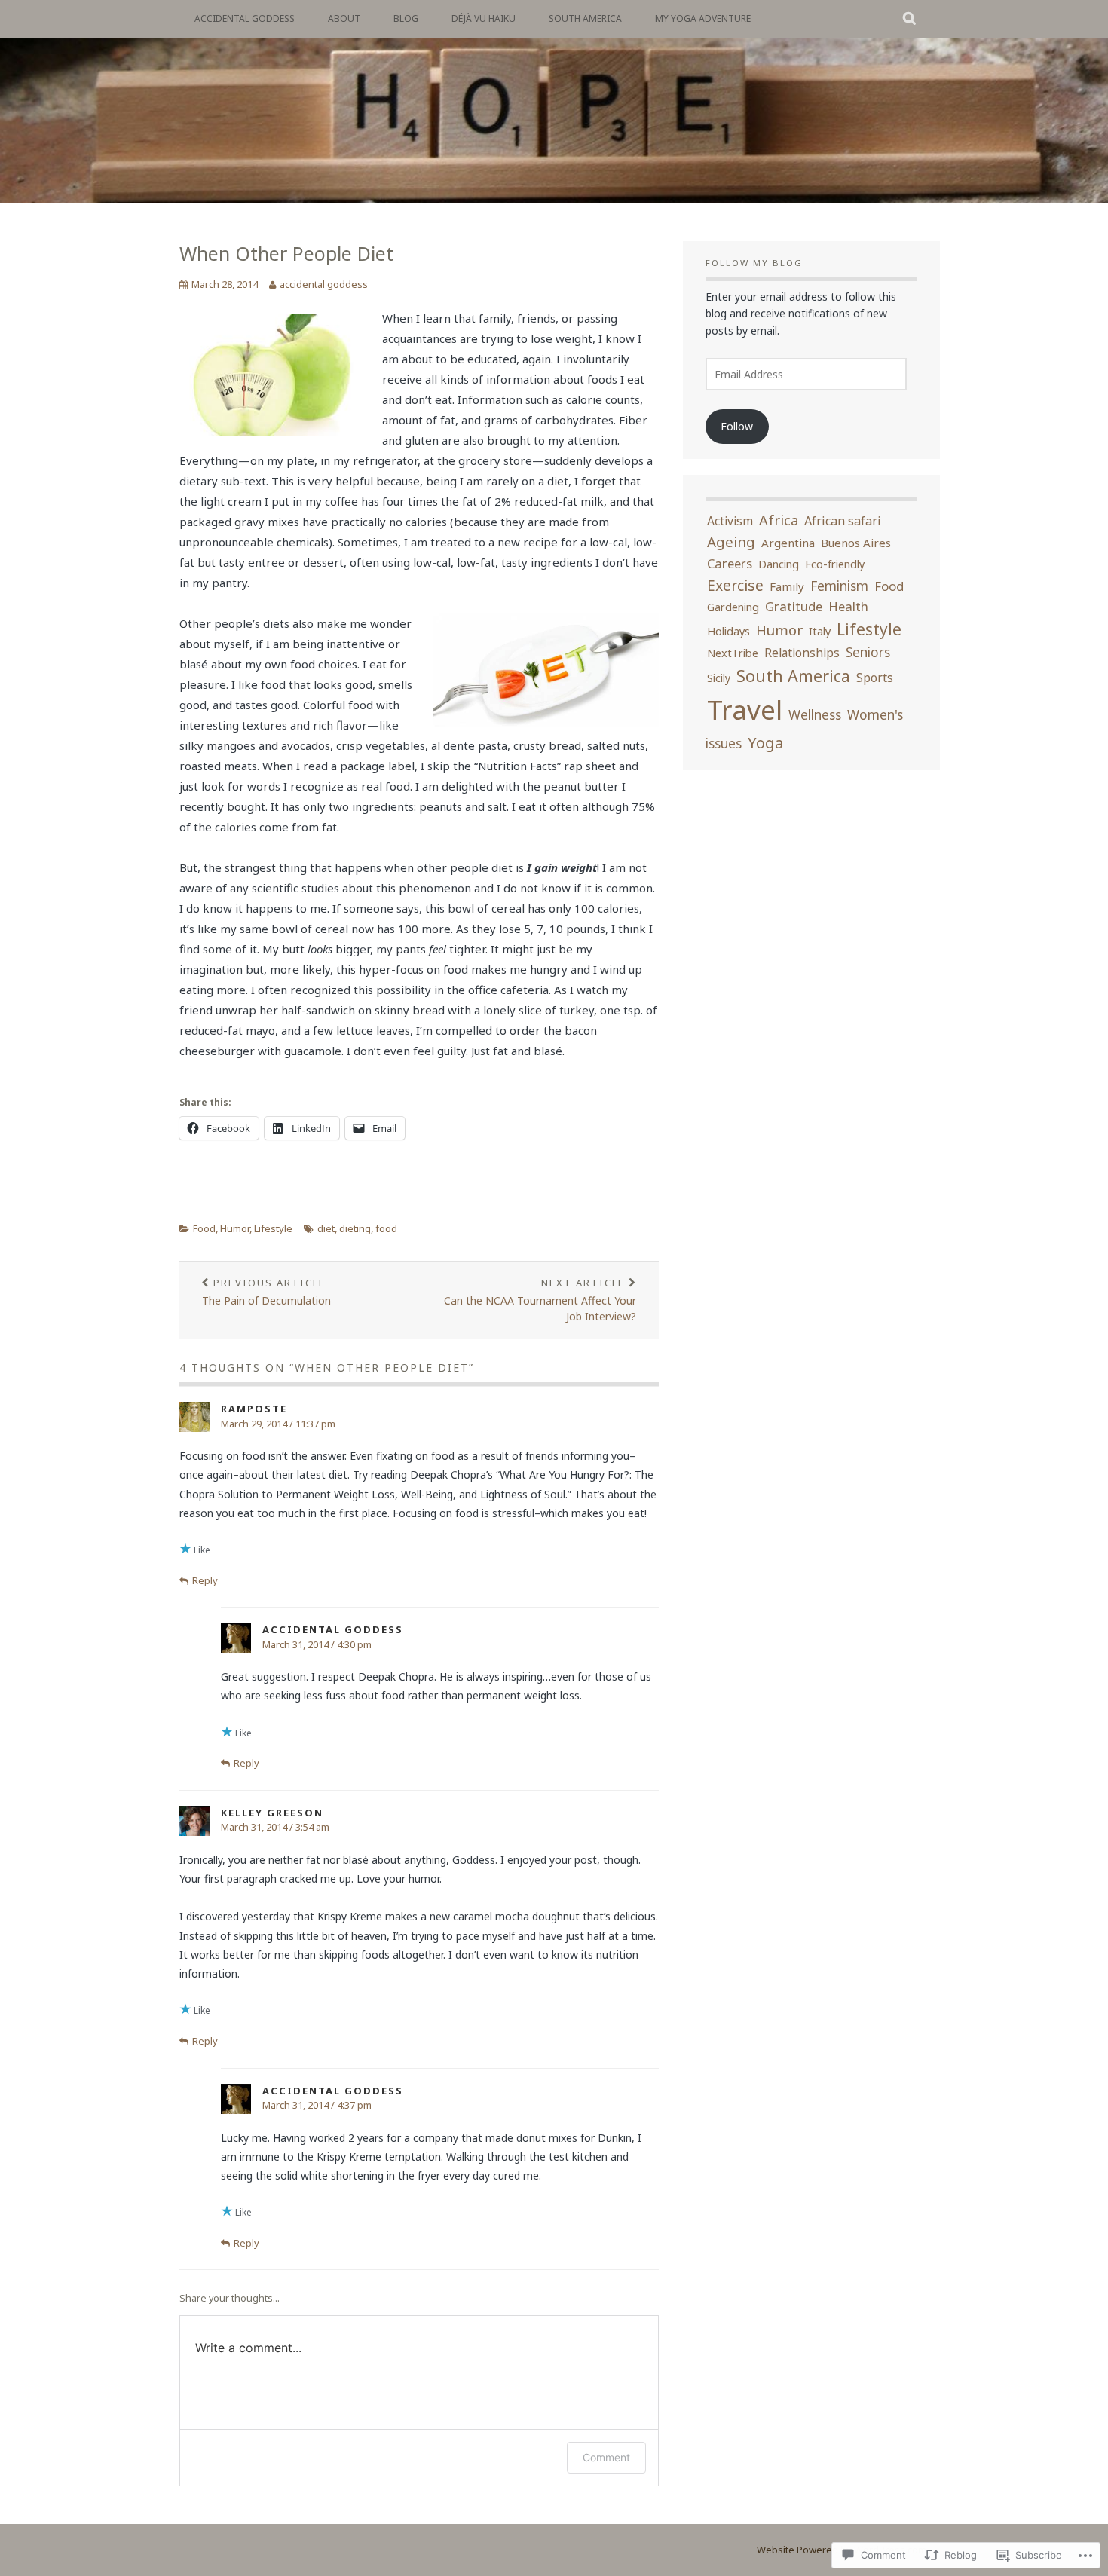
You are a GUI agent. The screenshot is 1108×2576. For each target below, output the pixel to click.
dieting (355, 1228)
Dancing (779, 564)
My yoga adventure (703, 18)
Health (848, 606)
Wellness (815, 715)
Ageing (731, 542)
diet (326, 1228)
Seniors (868, 652)
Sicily (719, 678)
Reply (205, 1580)
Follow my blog (754, 263)
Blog (406, 18)
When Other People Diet (286, 253)
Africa (779, 520)
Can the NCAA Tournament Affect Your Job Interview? (540, 1300)
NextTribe (733, 653)
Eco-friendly (835, 564)
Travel (745, 710)
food (386, 1228)
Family (787, 586)
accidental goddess (245, 18)
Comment (606, 2457)
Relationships (802, 653)
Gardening (733, 607)
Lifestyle (273, 1228)
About (344, 18)
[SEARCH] (910, 19)
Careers (730, 563)
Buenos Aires (856, 543)
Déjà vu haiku (484, 18)
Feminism (839, 586)
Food (204, 1228)
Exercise (735, 585)
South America (585, 18)
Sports (875, 678)
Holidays (728, 631)
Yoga (765, 743)
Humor (235, 1228)
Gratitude (794, 606)
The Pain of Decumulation (266, 1292)
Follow (737, 426)
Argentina (788, 543)
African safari (843, 521)
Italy (820, 631)
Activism (730, 521)
